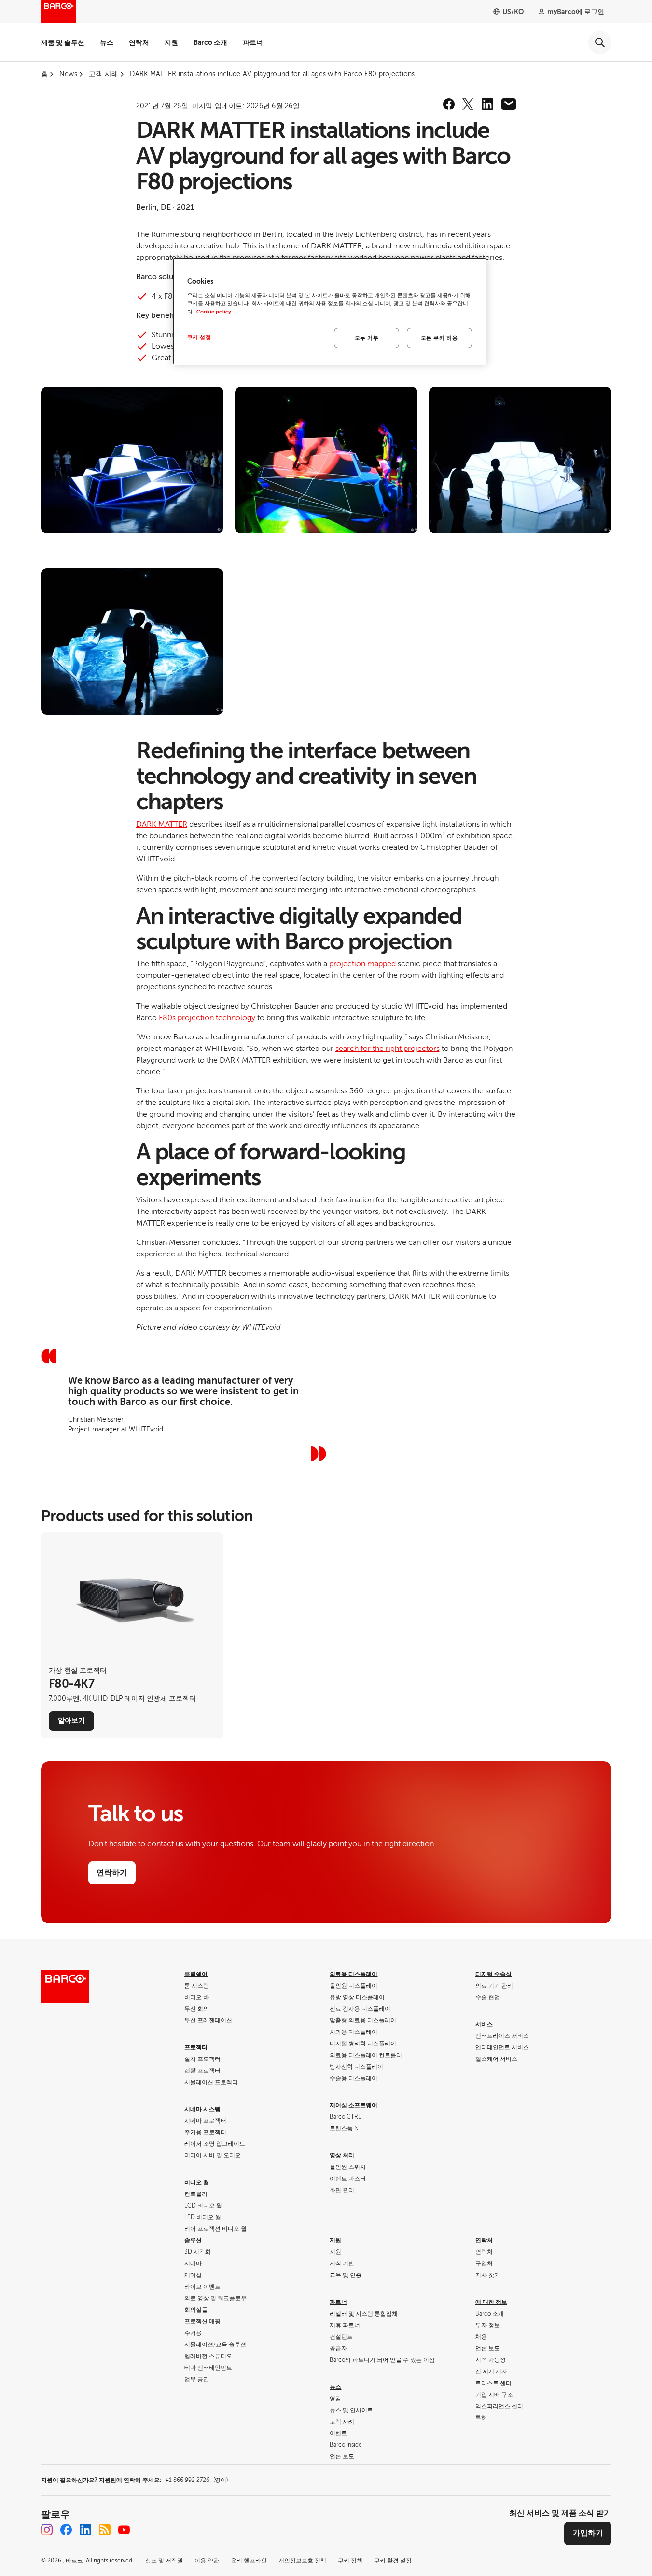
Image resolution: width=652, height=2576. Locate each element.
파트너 (253, 42)
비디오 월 (197, 2182)
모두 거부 (367, 338)
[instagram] (47, 2530)
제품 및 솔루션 (63, 42)
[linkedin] (487, 104)
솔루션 (193, 2240)
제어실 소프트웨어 (354, 2105)
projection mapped (362, 964)
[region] (330, 311)
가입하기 (588, 2533)
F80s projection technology (207, 1018)
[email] (509, 104)
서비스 (484, 2024)
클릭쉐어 (196, 1974)
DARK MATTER (162, 824)
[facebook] (449, 104)
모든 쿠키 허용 (439, 338)
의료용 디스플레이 (354, 1974)
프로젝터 (196, 2047)
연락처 (139, 42)
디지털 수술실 (493, 1974)
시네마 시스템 (202, 2109)
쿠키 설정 (199, 337)
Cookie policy (214, 312)
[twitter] (468, 104)
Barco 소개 (210, 42)
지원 (171, 42)
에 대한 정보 (491, 2302)
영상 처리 (342, 2155)
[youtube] (124, 2530)
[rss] (105, 2530)
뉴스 (107, 42)
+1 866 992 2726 (196, 2480)
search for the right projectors (388, 1049)
